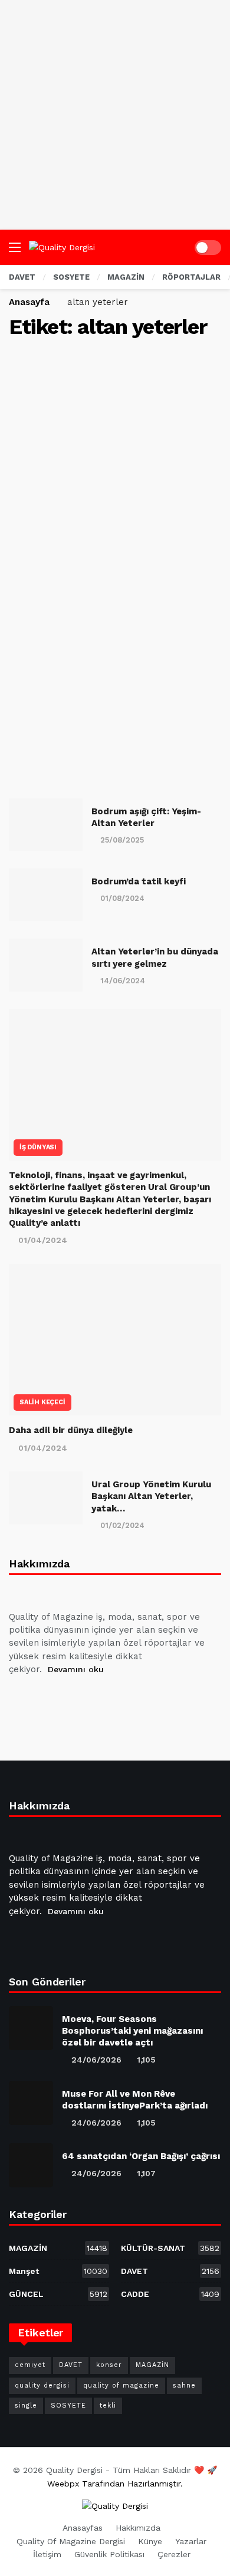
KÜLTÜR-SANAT (170, 2248)
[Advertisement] (115, 115)
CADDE (170, 2294)
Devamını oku (76, 1669)
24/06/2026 (96, 2060)
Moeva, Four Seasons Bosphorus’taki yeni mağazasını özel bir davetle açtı (132, 2031)
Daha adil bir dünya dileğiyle (71, 1430)
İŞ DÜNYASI (38, 1147)
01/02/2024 (122, 1525)
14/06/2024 (123, 981)
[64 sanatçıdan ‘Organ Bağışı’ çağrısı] (31, 2165)
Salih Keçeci (42, 1402)
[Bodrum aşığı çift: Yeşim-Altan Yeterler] (46, 825)
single (26, 2406)
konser (109, 2365)
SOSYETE (68, 2406)
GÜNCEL (58, 2294)
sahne (184, 2386)
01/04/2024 (43, 1240)
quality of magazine (121, 2386)
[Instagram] (105, 1699)
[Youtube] (77, 1699)
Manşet (58, 2271)
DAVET (170, 2271)
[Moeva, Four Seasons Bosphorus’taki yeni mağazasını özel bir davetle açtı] (31, 2028)
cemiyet (30, 2365)
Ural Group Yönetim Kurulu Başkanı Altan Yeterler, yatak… (151, 1496)
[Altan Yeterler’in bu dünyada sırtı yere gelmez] (46, 965)
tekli (108, 2406)
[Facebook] (20, 1699)
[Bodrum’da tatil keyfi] (46, 895)
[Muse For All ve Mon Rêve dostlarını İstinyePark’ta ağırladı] (31, 2103)
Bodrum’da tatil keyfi (139, 881)
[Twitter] (48, 1699)
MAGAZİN (58, 2248)
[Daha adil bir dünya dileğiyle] (115, 1340)
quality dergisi (42, 2386)
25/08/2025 (122, 840)
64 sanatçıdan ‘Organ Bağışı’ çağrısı (141, 2156)
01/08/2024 (122, 898)
